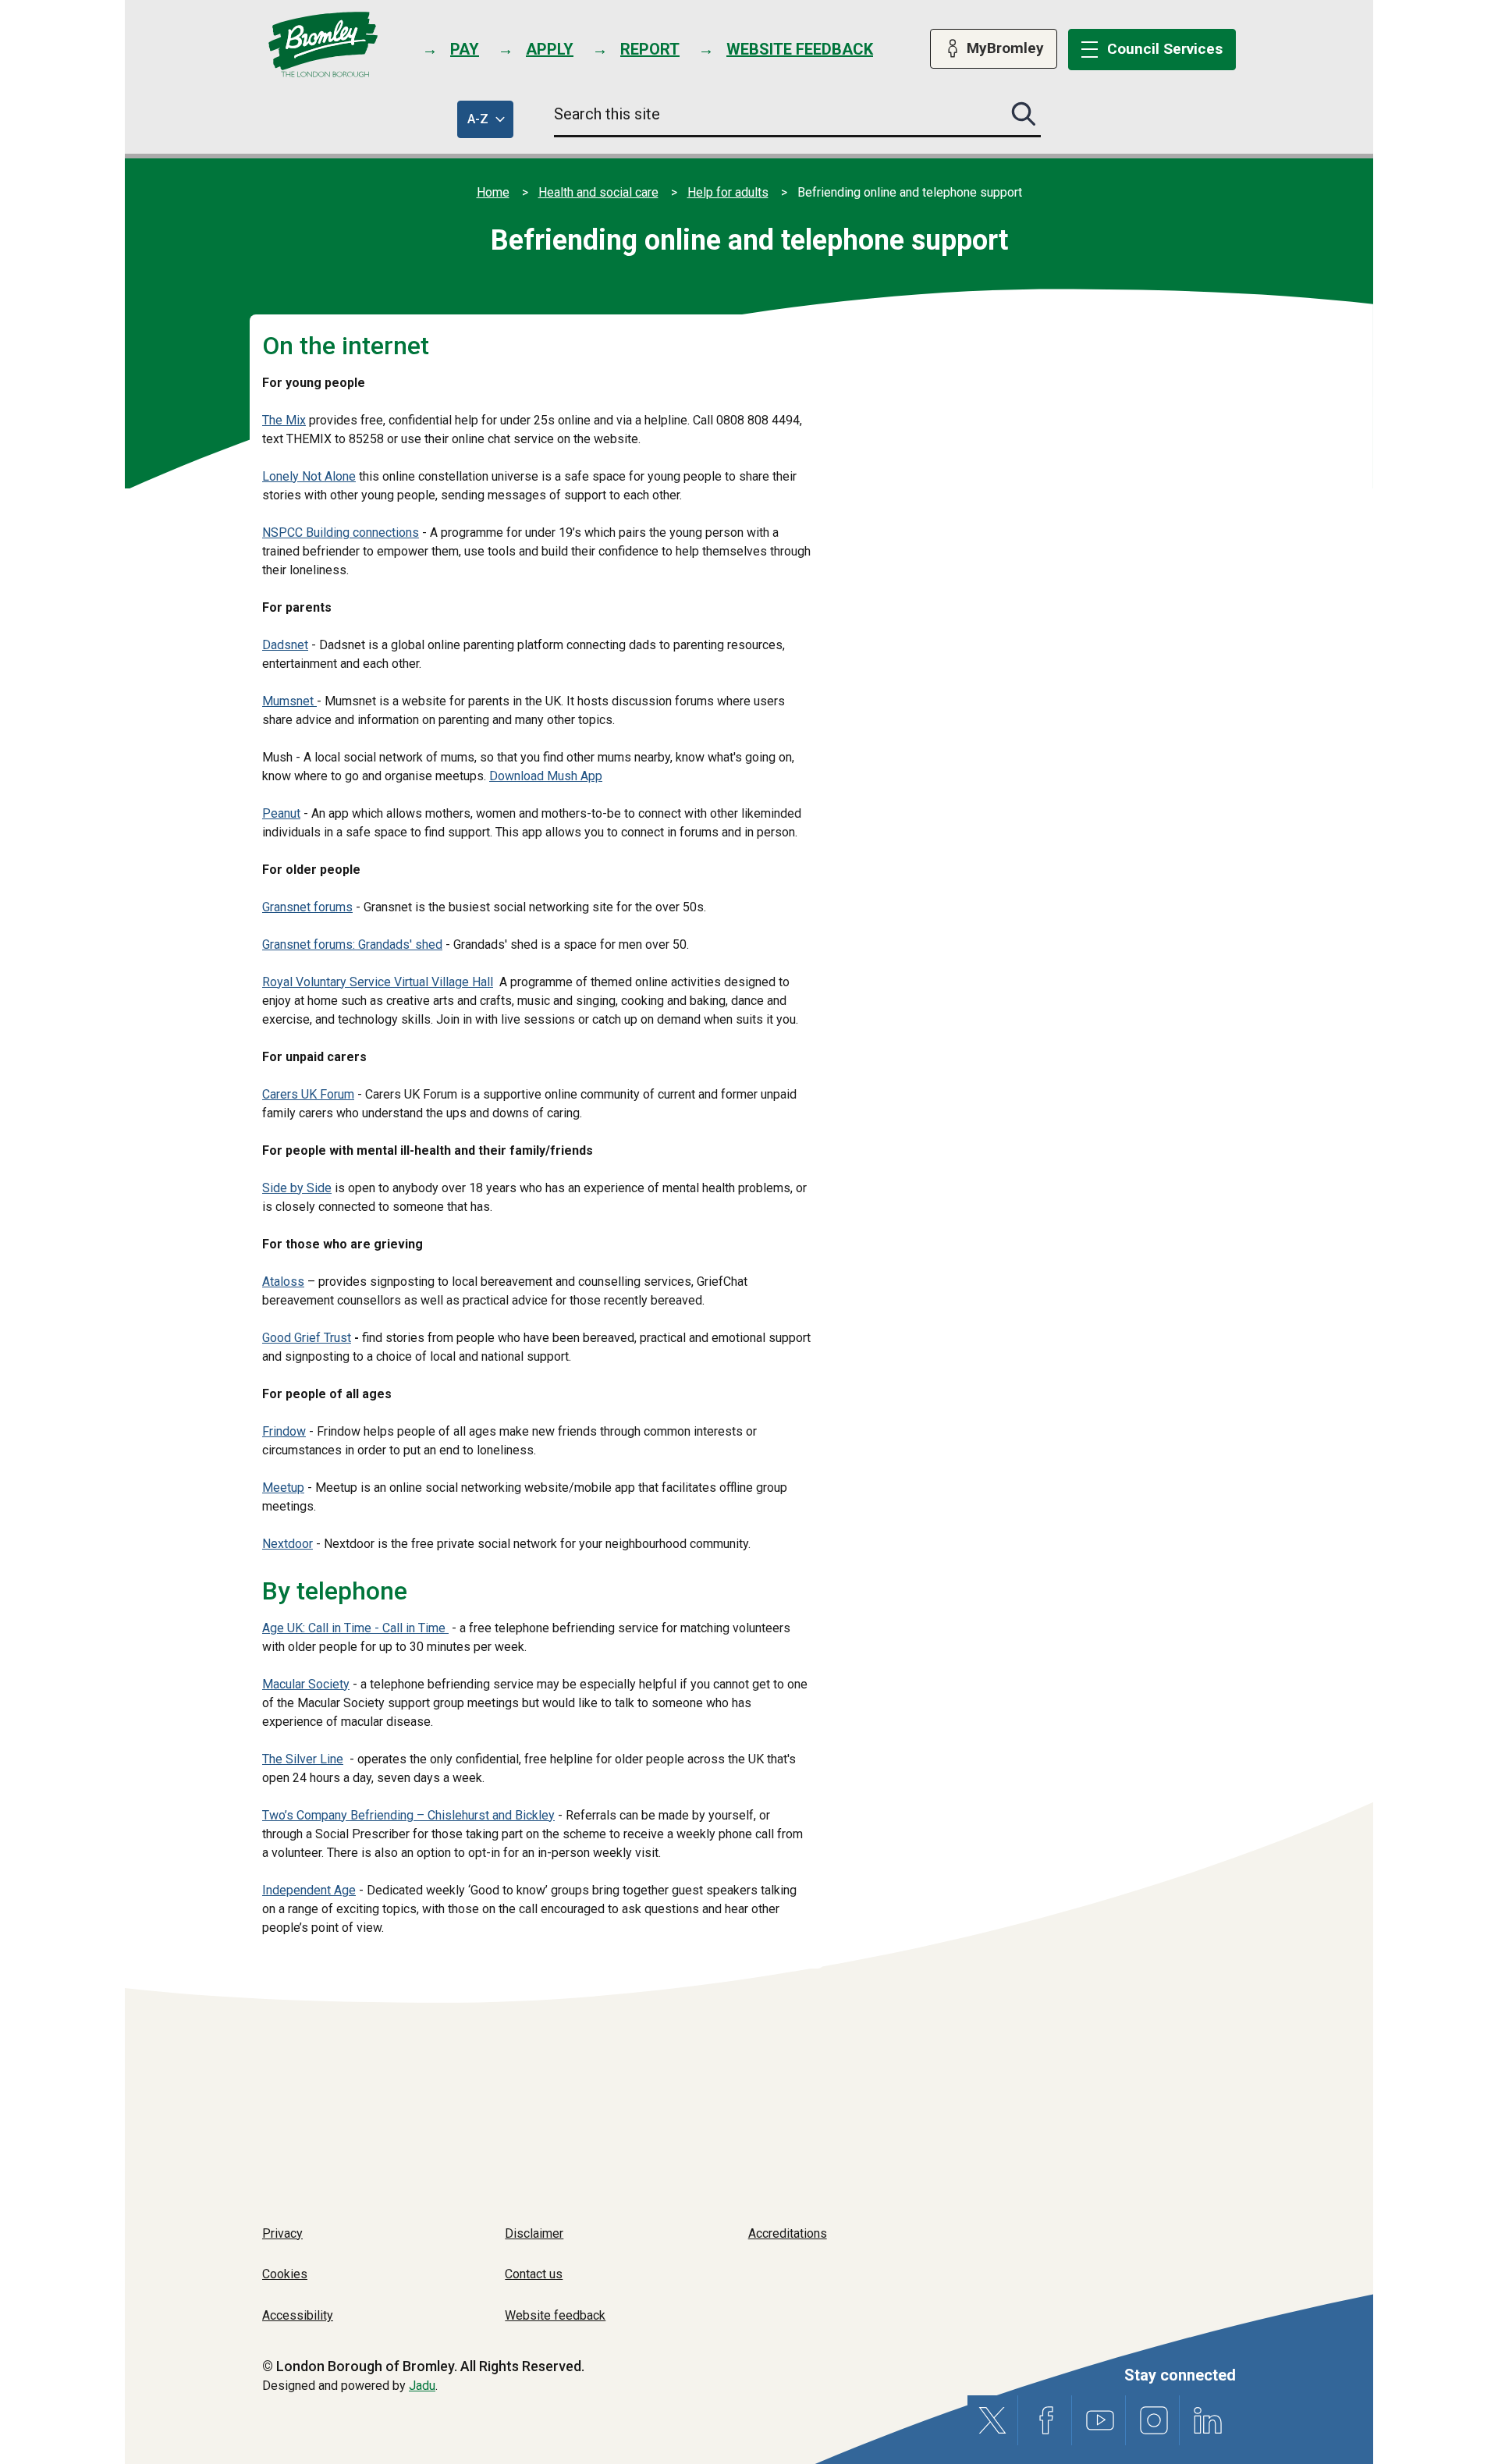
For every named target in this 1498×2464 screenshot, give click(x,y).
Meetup (283, 1488)
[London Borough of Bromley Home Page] (323, 45)
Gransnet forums (307, 907)
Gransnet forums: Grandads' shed (352, 944)
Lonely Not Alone (309, 476)
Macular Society (306, 1684)
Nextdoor (288, 1544)
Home (493, 192)
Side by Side (297, 1188)
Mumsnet (289, 701)
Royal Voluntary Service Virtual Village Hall (378, 982)
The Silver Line (303, 1759)
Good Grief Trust (307, 1338)
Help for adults (728, 192)
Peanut (281, 813)
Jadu (422, 2386)
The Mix (284, 420)
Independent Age (309, 1890)
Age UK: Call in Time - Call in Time (355, 1628)
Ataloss (283, 1282)
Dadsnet (285, 645)
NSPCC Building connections (341, 533)
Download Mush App (546, 776)
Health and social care (598, 192)
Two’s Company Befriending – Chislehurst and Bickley (408, 1815)
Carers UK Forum (308, 1094)
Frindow (284, 1431)
